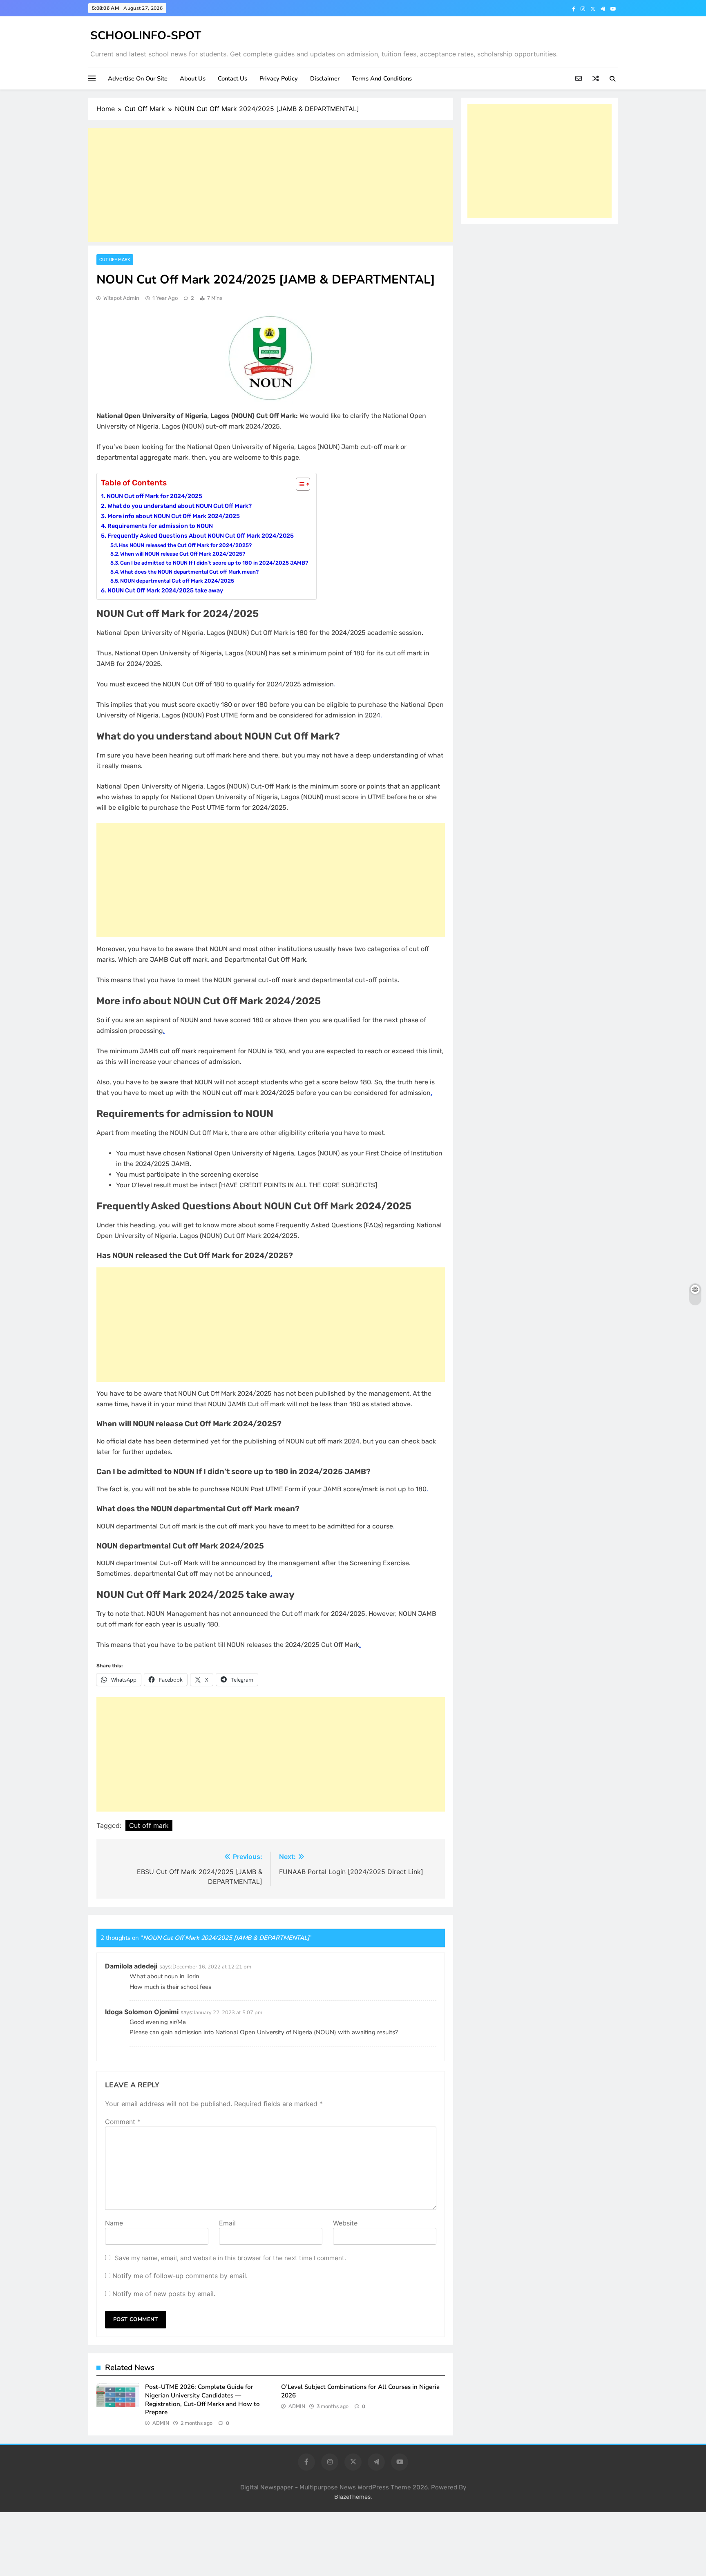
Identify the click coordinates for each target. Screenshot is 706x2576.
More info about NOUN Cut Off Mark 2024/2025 (174, 516)
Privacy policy (279, 78)
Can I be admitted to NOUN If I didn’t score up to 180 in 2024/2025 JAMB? (214, 563)
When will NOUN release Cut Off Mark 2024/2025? (183, 554)
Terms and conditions (382, 78)
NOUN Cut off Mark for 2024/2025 (154, 496)
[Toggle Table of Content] (299, 484)
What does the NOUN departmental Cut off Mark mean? (189, 572)
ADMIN (161, 2423)
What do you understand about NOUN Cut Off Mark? (180, 506)
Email (227, 2223)
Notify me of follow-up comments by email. (180, 2276)
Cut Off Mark (115, 260)
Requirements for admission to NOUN (160, 526)
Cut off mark (149, 1825)
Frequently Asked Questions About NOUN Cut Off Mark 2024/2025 (201, 536)
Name (114, 2223)
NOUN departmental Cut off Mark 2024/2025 (177, 581)
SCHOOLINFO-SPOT (146, 36)
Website (345, 2223)
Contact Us (232, 78)
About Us (193, 78)
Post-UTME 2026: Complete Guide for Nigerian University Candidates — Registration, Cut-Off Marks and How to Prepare (202, 2400)
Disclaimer (325, 78)
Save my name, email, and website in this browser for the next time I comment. (230, 2258)
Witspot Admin (121, 298)
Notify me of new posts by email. (164, 2294)
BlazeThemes (352, 2497)
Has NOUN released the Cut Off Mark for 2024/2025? (185, 545)
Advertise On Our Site (138, 78)
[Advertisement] (271, 185)
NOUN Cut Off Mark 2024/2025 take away (165, 590)
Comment (123, 2122)
